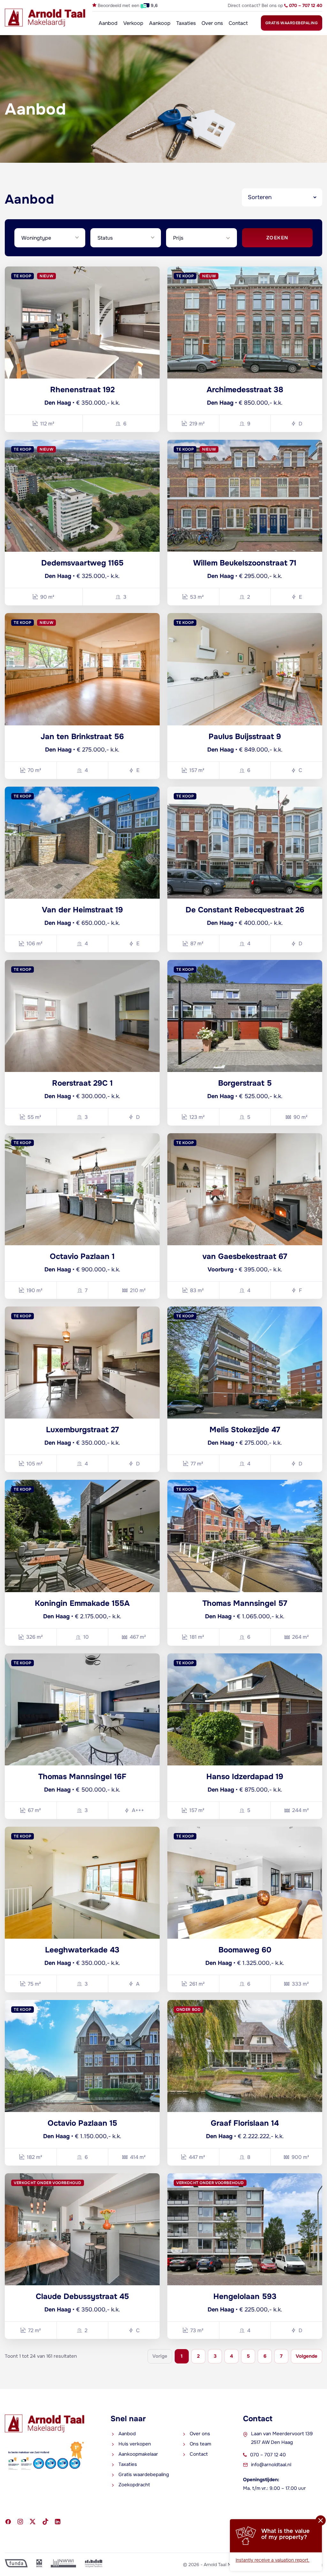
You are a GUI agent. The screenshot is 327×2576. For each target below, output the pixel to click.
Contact (238, 23)
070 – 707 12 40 (268, 2455)
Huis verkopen (135, 2444)
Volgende (307, 2356)
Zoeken (277, 238)
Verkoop (133, 23)
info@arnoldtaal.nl (271, 2465)
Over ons (212, 23)
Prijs (178, 238)
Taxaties (186, 23)
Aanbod (108, 23)
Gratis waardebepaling (292, 23)
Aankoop (160, 23)
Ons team (200, 2444)
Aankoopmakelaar (138, 2454)
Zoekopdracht (134, 2485)
